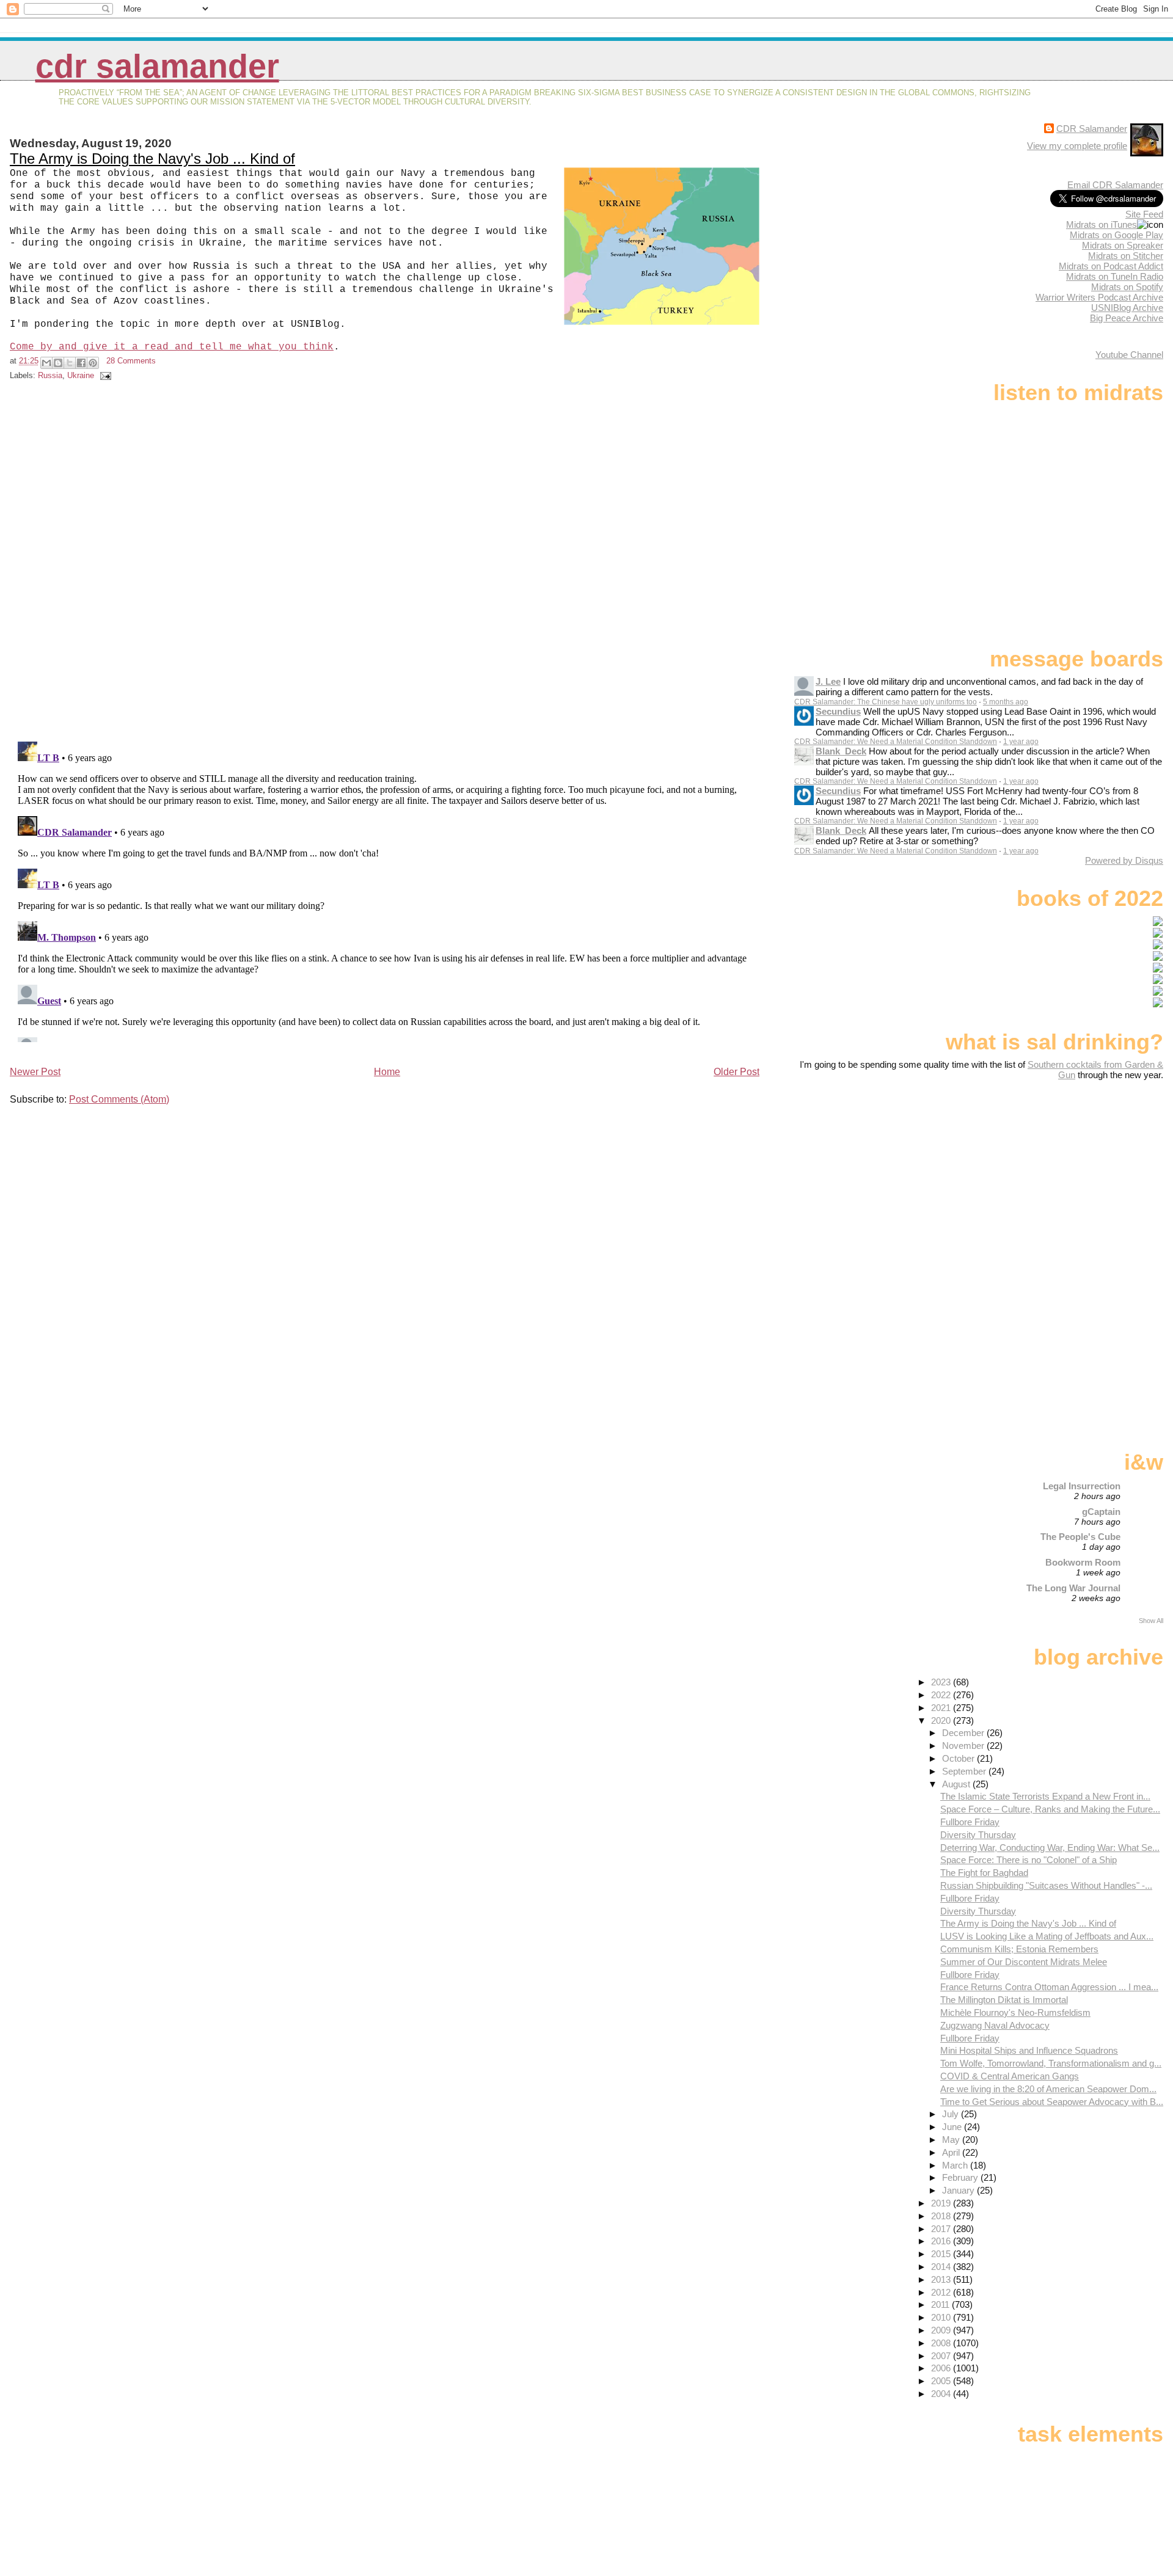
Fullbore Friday (970, 1822)
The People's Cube (1080, 1537)
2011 (941, 2304)
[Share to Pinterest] (93, 363)
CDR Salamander (157, 66)
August (957, 1784)
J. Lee (828, 681)
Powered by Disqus (1124, 860)
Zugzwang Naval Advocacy (995, 2025)
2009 (942, 2330)
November (964, 1746)
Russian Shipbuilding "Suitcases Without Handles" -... (1046, 1885)
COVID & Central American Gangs (1010, 2076)
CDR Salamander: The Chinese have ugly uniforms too (886, 702)
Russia (50, 375)
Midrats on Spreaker (1123, 245)
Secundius (838, 711)
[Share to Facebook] (81, 363)
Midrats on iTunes (1102, 224)
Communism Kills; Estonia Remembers (1019, 1949)
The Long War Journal (1073, 1588)
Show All (1151, 1621)
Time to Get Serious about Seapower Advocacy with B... (1052, 2102)
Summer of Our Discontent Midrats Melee (1024, 1962)
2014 (942, 2267)
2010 (942, 2317)
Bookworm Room (1083, 1562)
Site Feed (1144, 214)
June (953, 2127)
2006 (942, 2368)
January (959, 2190)
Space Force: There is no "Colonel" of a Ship (1029, 1860)
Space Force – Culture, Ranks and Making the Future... (1050, 1809)
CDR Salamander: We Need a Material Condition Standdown (896, 742)
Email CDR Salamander (1115, 185)
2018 (942, 2216)
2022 (942, 1695)
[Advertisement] (1087, 1177)
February (961, 2177)
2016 (942, 2241)
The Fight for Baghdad (984, 1873)
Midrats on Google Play (1116, 235)
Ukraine (81, 375)
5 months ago (1006, 702)
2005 (942, 2381)
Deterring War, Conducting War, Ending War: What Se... (1050, 1848)
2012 (942, 2292)
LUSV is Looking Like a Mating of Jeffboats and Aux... (1047, 1936)
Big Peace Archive (1127, 318)
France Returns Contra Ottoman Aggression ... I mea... (1049, 1987)
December (964, 1733)
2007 (942, 2356)
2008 (942, 2343)
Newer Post (35, 1072)
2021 (942, 1708)
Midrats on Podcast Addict (1111, 266)
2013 (942, 2279)
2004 (942, 2394)
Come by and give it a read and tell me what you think (172, 347)
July (952, 2114)
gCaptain (1101, 1512)
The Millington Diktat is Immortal (1004, 2000)
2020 (942, 1720)
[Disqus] (386, 563)
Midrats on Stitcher (1126, 256)
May (952, 2140)
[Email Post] (104, 375)
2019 (942, 2203)
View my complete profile (1077, 146)
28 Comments (131, 361)
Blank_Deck (841, 751)
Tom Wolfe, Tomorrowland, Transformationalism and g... (1051, 2063)
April (952, 2152)
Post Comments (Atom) (119, 1099)
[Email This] (46, 363)
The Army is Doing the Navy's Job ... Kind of (152, 159)
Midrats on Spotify (1127, 287)
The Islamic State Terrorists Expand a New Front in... (1045, 1796)
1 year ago (1021, 742)
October (959, 1758)
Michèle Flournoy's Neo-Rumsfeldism (1015, 2012)
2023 (942, 1682)
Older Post (736, 1072)
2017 (942, 2229)
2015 (942, 2254)
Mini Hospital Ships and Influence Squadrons (1029, 2050)
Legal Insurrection (1082, 1486)
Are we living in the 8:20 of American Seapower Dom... (1048, 2089)
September (965, 1771)
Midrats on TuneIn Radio (1115, 276)
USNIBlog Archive (1127, 308)
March (956, 2165)
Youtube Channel (1129, 355)
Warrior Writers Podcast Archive (1099, 297)
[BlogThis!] (58, 363)
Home (387, 1072)
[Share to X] (70, 363)
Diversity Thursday (978, 1835)
